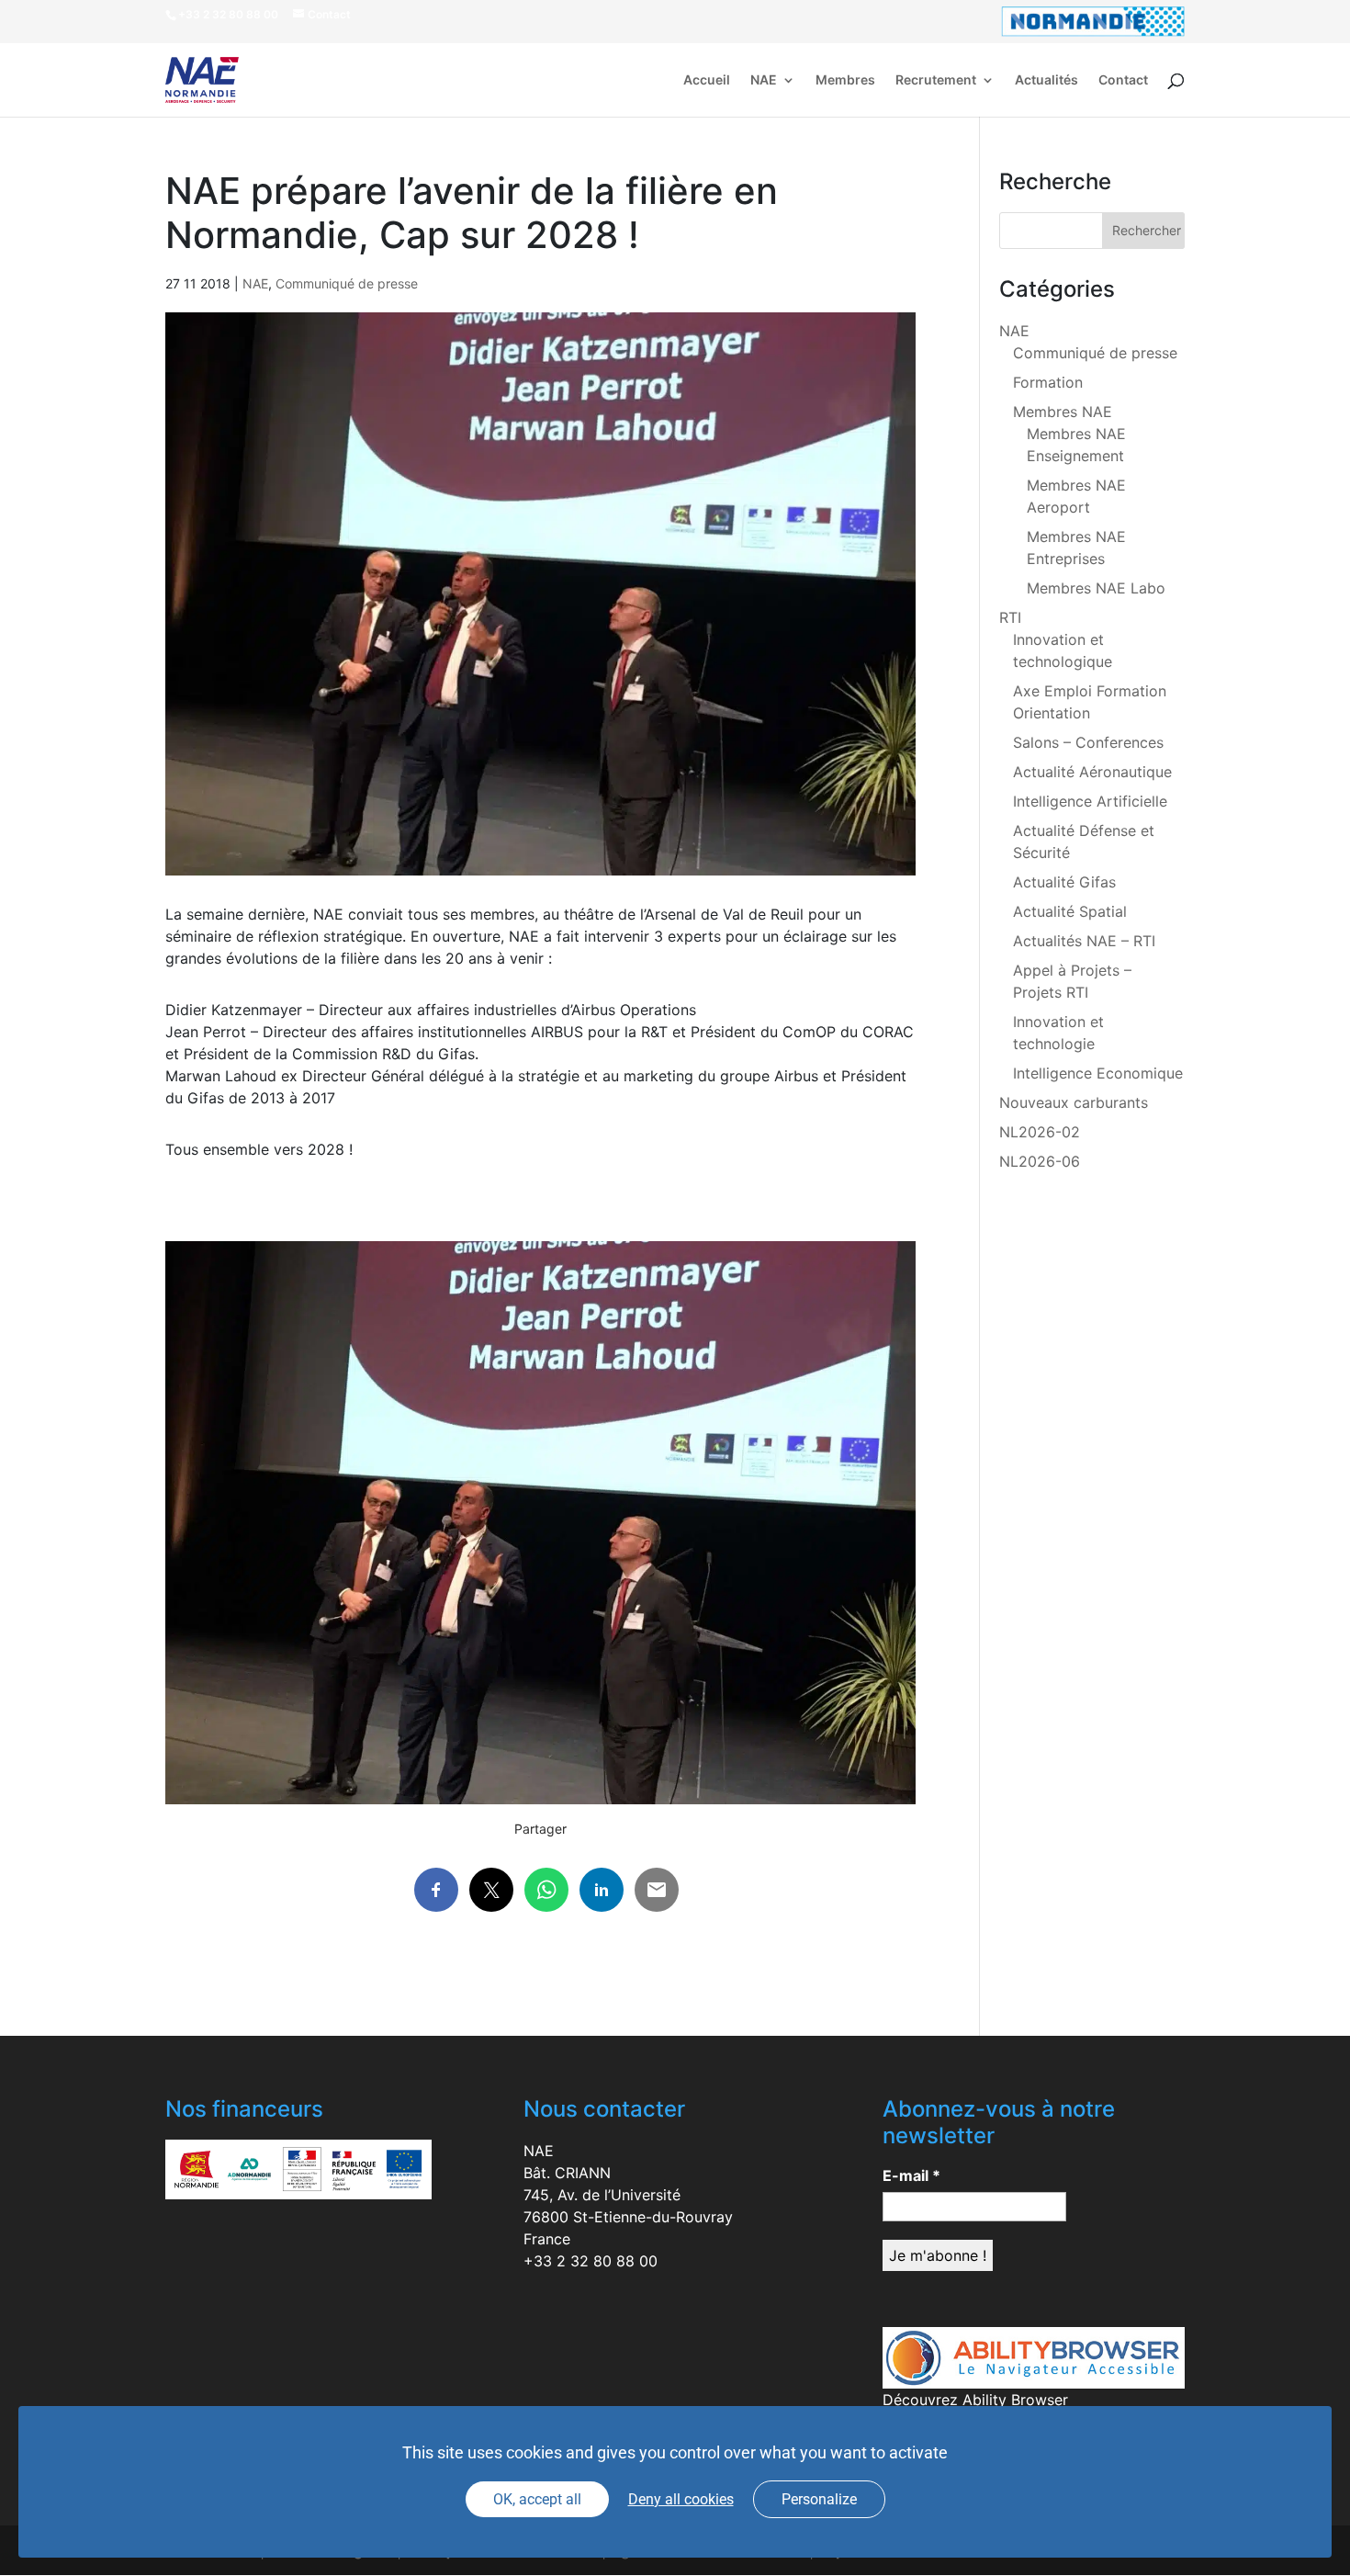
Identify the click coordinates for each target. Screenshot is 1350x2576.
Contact (1123, 80)
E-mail (911, 2175)
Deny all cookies (681, 2499)
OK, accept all (537, 2499)
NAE (764, 80)
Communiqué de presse (347, 283)
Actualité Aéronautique (1092, 772)
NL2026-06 (1040, 1161)
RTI (1010, 617)
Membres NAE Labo (1096, 588)
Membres (845, 80)
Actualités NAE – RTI (1084, 941)
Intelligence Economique (1098, 1073)
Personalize (819, 2499)
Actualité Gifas (1064, 882)
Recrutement (936, 80)
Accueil (707, 80)
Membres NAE (1063, 412)
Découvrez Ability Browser (975, 2400)
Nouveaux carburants (1074, 1102)
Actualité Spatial (1070, 911)
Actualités (1046, 80)
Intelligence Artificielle (1090, 801)
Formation (1048, 382)
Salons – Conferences (1088, 742)
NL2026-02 (1040, 1132)
